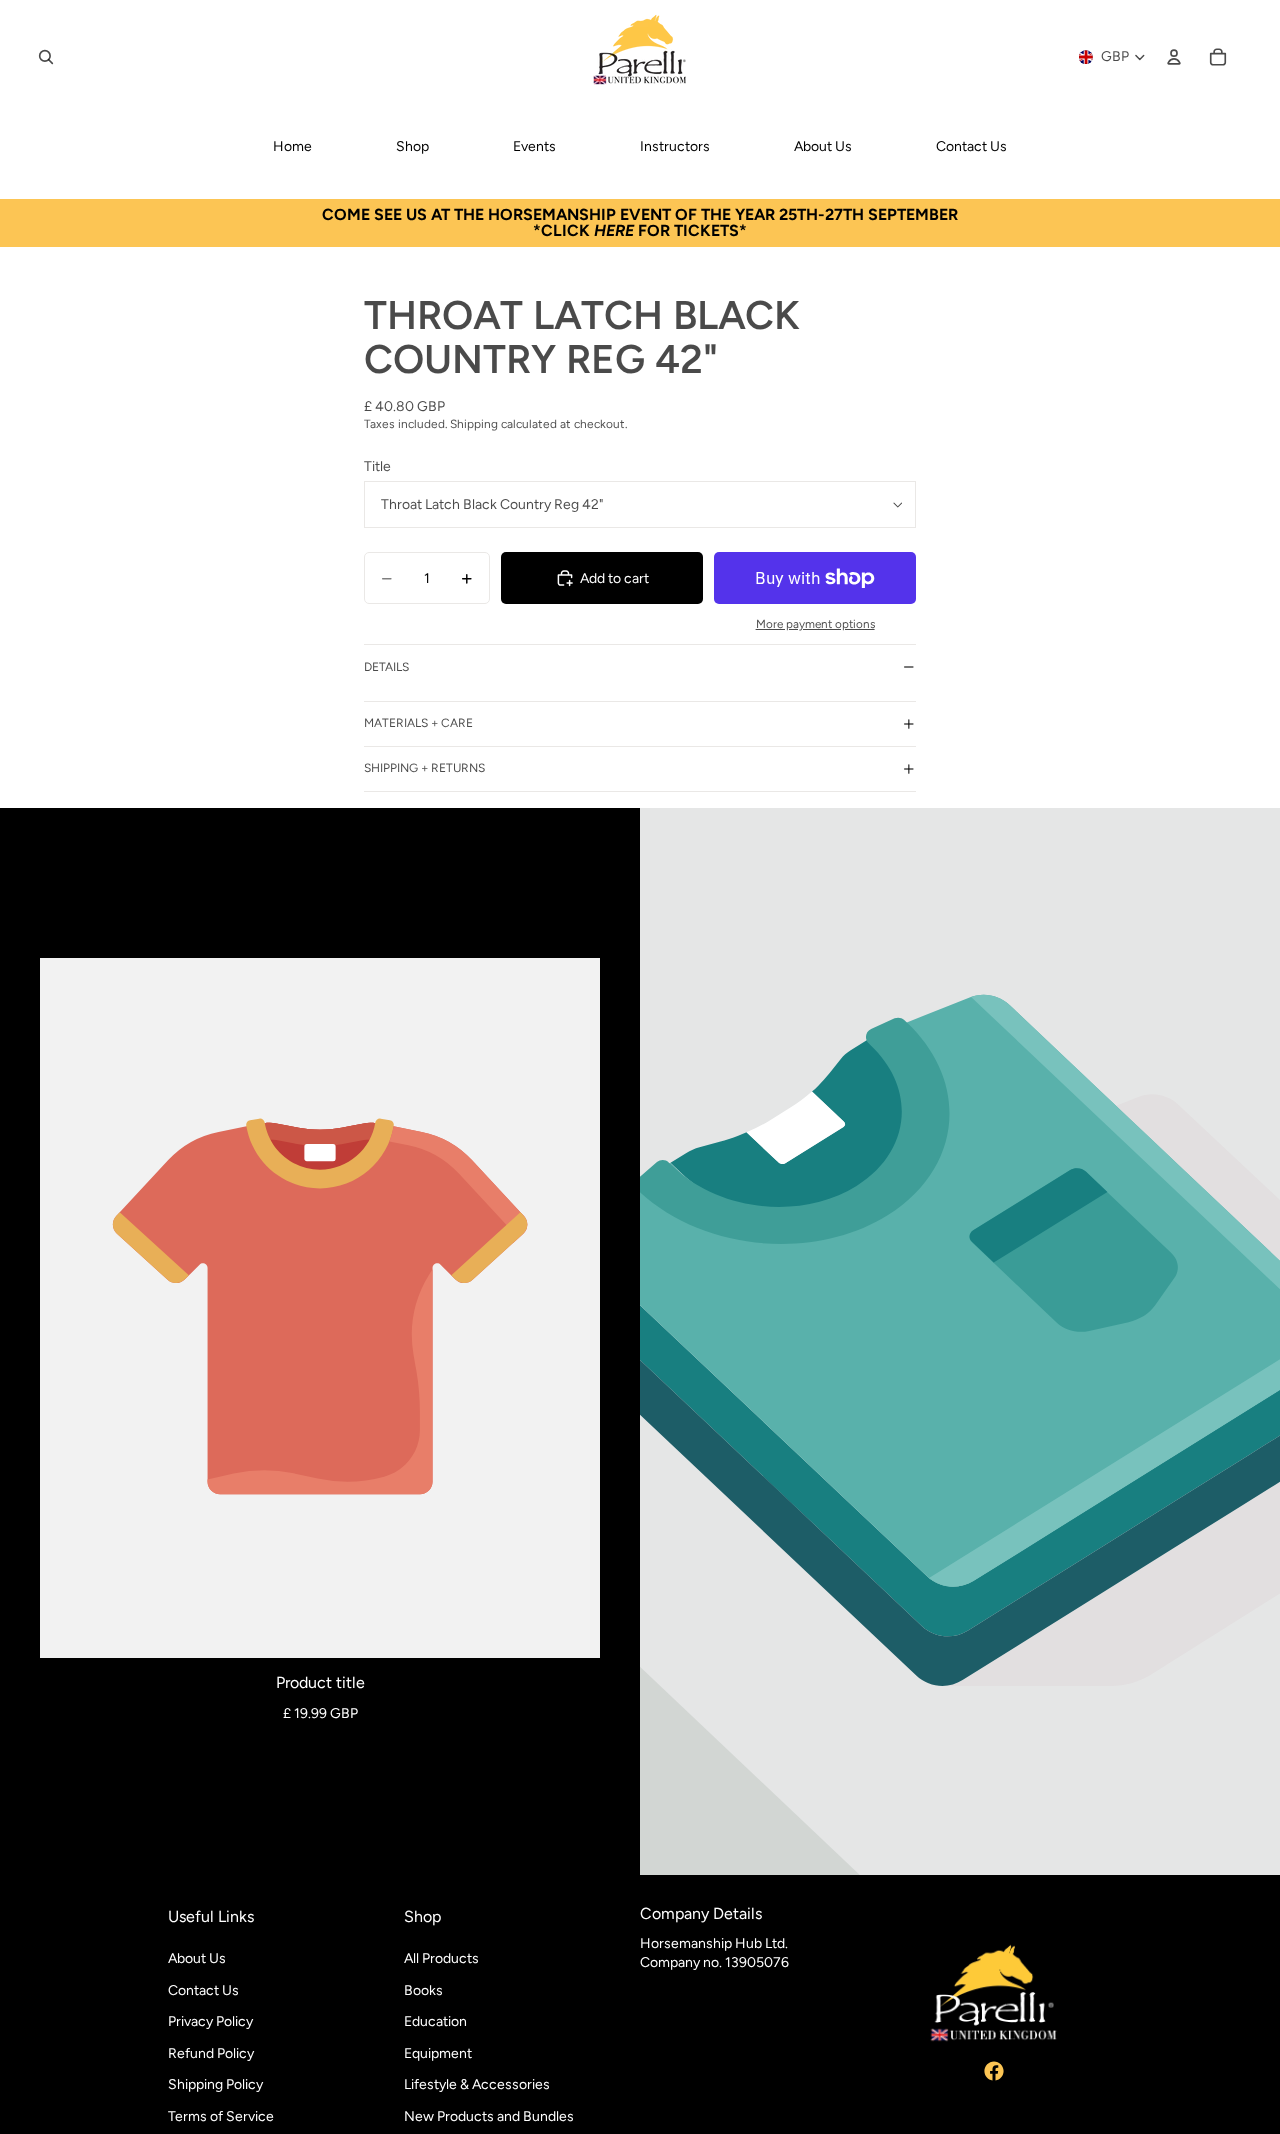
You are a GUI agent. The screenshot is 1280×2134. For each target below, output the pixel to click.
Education (435, 2021)
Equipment (438, 2052)
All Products (441, 1958)
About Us (197, 1958)
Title (377, 466)
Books (423, 1989)
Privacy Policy (210, 2021)
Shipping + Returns (424, 768)
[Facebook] (994, 2071)
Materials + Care (418, 723)
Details (386, 667)
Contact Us (203, 1989)
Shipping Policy (215, 2084)
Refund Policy (211, 2052)
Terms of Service (221, 2116)
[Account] (1174, 57)
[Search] (46, 57)
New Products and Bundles (489, 2116)
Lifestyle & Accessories (477, 2084)
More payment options (815, 624)
